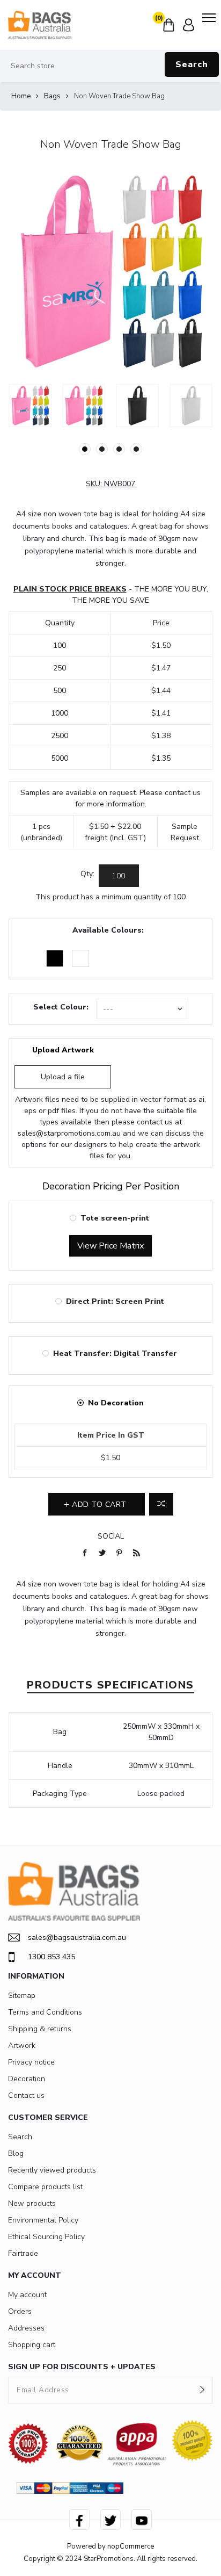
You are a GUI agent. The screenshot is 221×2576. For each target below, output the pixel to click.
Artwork (22, 2045)
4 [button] (136, 449)
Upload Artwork (63, 1050)
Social (111, 1536)
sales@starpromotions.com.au (69, 1133)
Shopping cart (32, 2345)
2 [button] (102, 449)
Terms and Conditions (45, 2012)
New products (32, 2203)
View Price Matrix (110, 1246)
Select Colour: (61, 1007)
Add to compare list (161, 1504)
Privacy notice (31, 2062)
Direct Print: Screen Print (115, 1301)
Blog (16, 2153)
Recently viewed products (52, 2170)
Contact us (26, 2095)
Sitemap (22, 1996)
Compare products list (45, 2187)
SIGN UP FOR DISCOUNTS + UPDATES (82, 2367)
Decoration (27, 2079)
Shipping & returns (40, 2029)
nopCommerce (131, 2546)
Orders (20, 2311)
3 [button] (119, 449)
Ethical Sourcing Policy (46, 2237)
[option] (30, 406)
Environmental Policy (43, 2220)
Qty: (87, 874)
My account (27, 2295)
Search (192, 64)
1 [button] (85, 449)
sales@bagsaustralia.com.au (77, 1938)
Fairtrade (23, 2253)
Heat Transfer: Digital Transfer (115, 1354)
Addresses (26, 2328)
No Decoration (116, 1403)
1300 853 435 (51, 1957)
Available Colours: (108, 930)
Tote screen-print (115, 1218)
